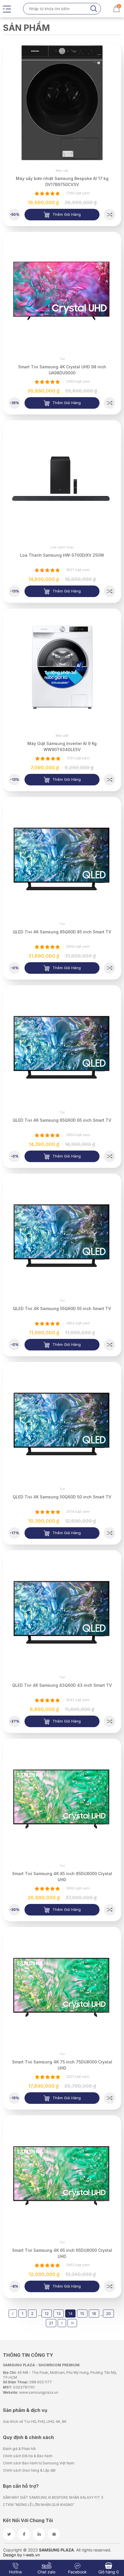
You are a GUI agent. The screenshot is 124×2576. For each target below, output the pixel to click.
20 (108, 2314)
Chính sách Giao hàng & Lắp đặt (29, 2470)
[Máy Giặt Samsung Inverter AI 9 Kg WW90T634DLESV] (110, 780)
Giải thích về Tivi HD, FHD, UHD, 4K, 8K (35, 2422)
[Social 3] (39, 2534)
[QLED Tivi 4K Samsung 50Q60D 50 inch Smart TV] (110, 1533)
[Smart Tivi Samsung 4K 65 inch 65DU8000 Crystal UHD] (110, 2286)
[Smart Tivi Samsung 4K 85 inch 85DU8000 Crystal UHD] (110, 1910)
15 (82, 2314)
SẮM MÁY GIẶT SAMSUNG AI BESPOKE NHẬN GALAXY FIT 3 (53, 2497)
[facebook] (24, 2534)
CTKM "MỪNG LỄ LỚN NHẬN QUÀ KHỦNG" (39, 2505)
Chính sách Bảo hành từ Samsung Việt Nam (39, 2463)
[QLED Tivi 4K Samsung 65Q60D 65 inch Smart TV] (110, 1156)
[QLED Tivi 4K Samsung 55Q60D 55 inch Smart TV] (110, 1345)
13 (59, 2314)
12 (47, 2314)
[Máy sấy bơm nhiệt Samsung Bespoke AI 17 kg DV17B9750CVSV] (110, 215)
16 (94, 2314)
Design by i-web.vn (21, 2555)
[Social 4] (54, 2534)
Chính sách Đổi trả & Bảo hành (28, 2456)
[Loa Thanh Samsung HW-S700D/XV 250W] (110, 591)
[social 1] (9, 2534)
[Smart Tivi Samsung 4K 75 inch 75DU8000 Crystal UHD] (110, 2098)
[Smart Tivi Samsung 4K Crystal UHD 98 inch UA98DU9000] (110, 403)
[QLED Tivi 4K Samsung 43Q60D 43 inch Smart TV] (110, 1721)
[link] (62, 103)
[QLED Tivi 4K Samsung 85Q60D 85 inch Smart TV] (110, 968)
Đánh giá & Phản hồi (19, 2449)
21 (51, 2323)
